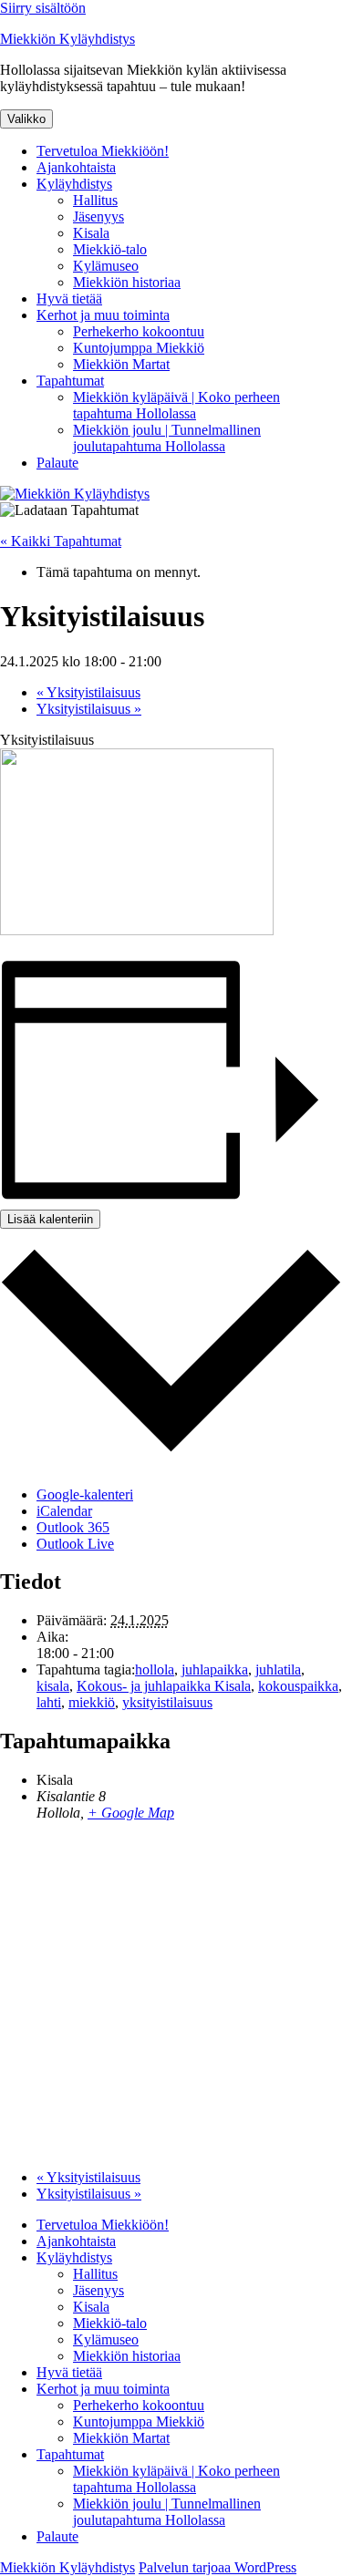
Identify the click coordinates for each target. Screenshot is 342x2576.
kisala (53, 1686)
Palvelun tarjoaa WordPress (218, 2567)
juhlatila (278, 1669)
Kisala (91, 233)
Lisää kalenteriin (50, 1219)
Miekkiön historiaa (127, 282)
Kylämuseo (106, 266)
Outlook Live (75, 1544)
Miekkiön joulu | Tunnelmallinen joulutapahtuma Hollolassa (167, 438)
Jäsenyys (98, 216)
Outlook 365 (73, 1527)
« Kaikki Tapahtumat (61, 541)
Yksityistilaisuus (88, 692)
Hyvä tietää (69, 299)
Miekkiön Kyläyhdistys (67, 39)
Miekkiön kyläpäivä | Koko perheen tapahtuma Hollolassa (176, 405)
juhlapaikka (215, 1669)
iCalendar (64, 1511)
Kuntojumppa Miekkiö (139, 348)
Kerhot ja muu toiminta (103, 315)
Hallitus (95, 200)
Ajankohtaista (76, 167)
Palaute (57, 463)
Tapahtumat (70, 381)
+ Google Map (131, 1813)
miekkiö (92, 1702)
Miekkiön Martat (121, 364)
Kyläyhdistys (74, 184)
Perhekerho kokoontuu (139, 331)
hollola (155, 1669)
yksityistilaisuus (167, 1702)
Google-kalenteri (85, 1494)
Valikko (26, 119)
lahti (49, 1702)
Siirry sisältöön (43, 8)
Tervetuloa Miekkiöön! (103, 151)
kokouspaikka (298, 1686)
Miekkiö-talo (110, 249)
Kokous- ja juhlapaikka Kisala (164, 1686)
